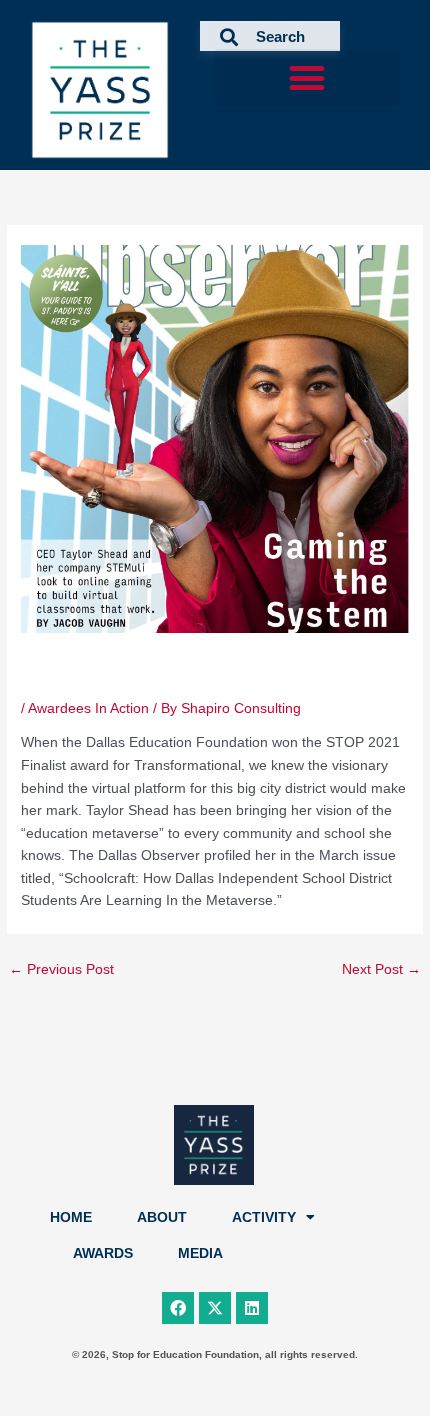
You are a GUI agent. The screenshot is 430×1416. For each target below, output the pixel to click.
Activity (264, 1217)
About (162, 1217)
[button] (307, 77)
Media (200, 1253)
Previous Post (61, 969)
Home (71, 1217)
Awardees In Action (88, 708)
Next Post (381, 969)
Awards (103, 1253)
